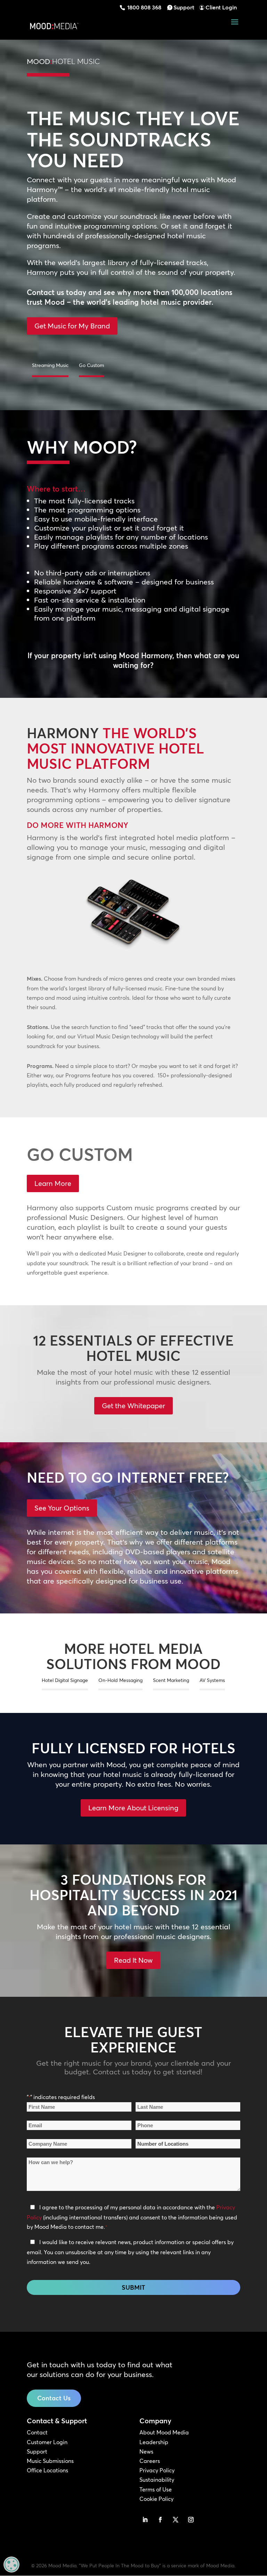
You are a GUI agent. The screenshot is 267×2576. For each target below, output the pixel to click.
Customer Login (47, 2442)
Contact (37, 2432)
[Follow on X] (176, 2520)
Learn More (53, 1183)
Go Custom (91, 365)
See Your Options (62, 1508)
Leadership (154, 2442)
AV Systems (212, 1680)
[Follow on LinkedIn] (145, 2520)
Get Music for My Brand (72, 326)
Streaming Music (50, 365)
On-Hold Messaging (120, 1680)
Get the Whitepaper (133, 1406)
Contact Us (54, 2398)
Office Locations (47, 2470)
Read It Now (133, 1960)
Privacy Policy (157, 2470)
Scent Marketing (171, 1680)
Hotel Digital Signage (65, 1680)
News (146, 2451)
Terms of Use (156, 2489)
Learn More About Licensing (133, 1808)
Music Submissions (50, 2461)
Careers (150, 2461)
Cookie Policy (156, 2499)
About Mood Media (164, 2432)
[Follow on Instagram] (191, 2520)
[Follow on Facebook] (160, 2520)
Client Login (221, 7)
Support (184, 7)
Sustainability (157, 2480)
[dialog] (11, 2565)
